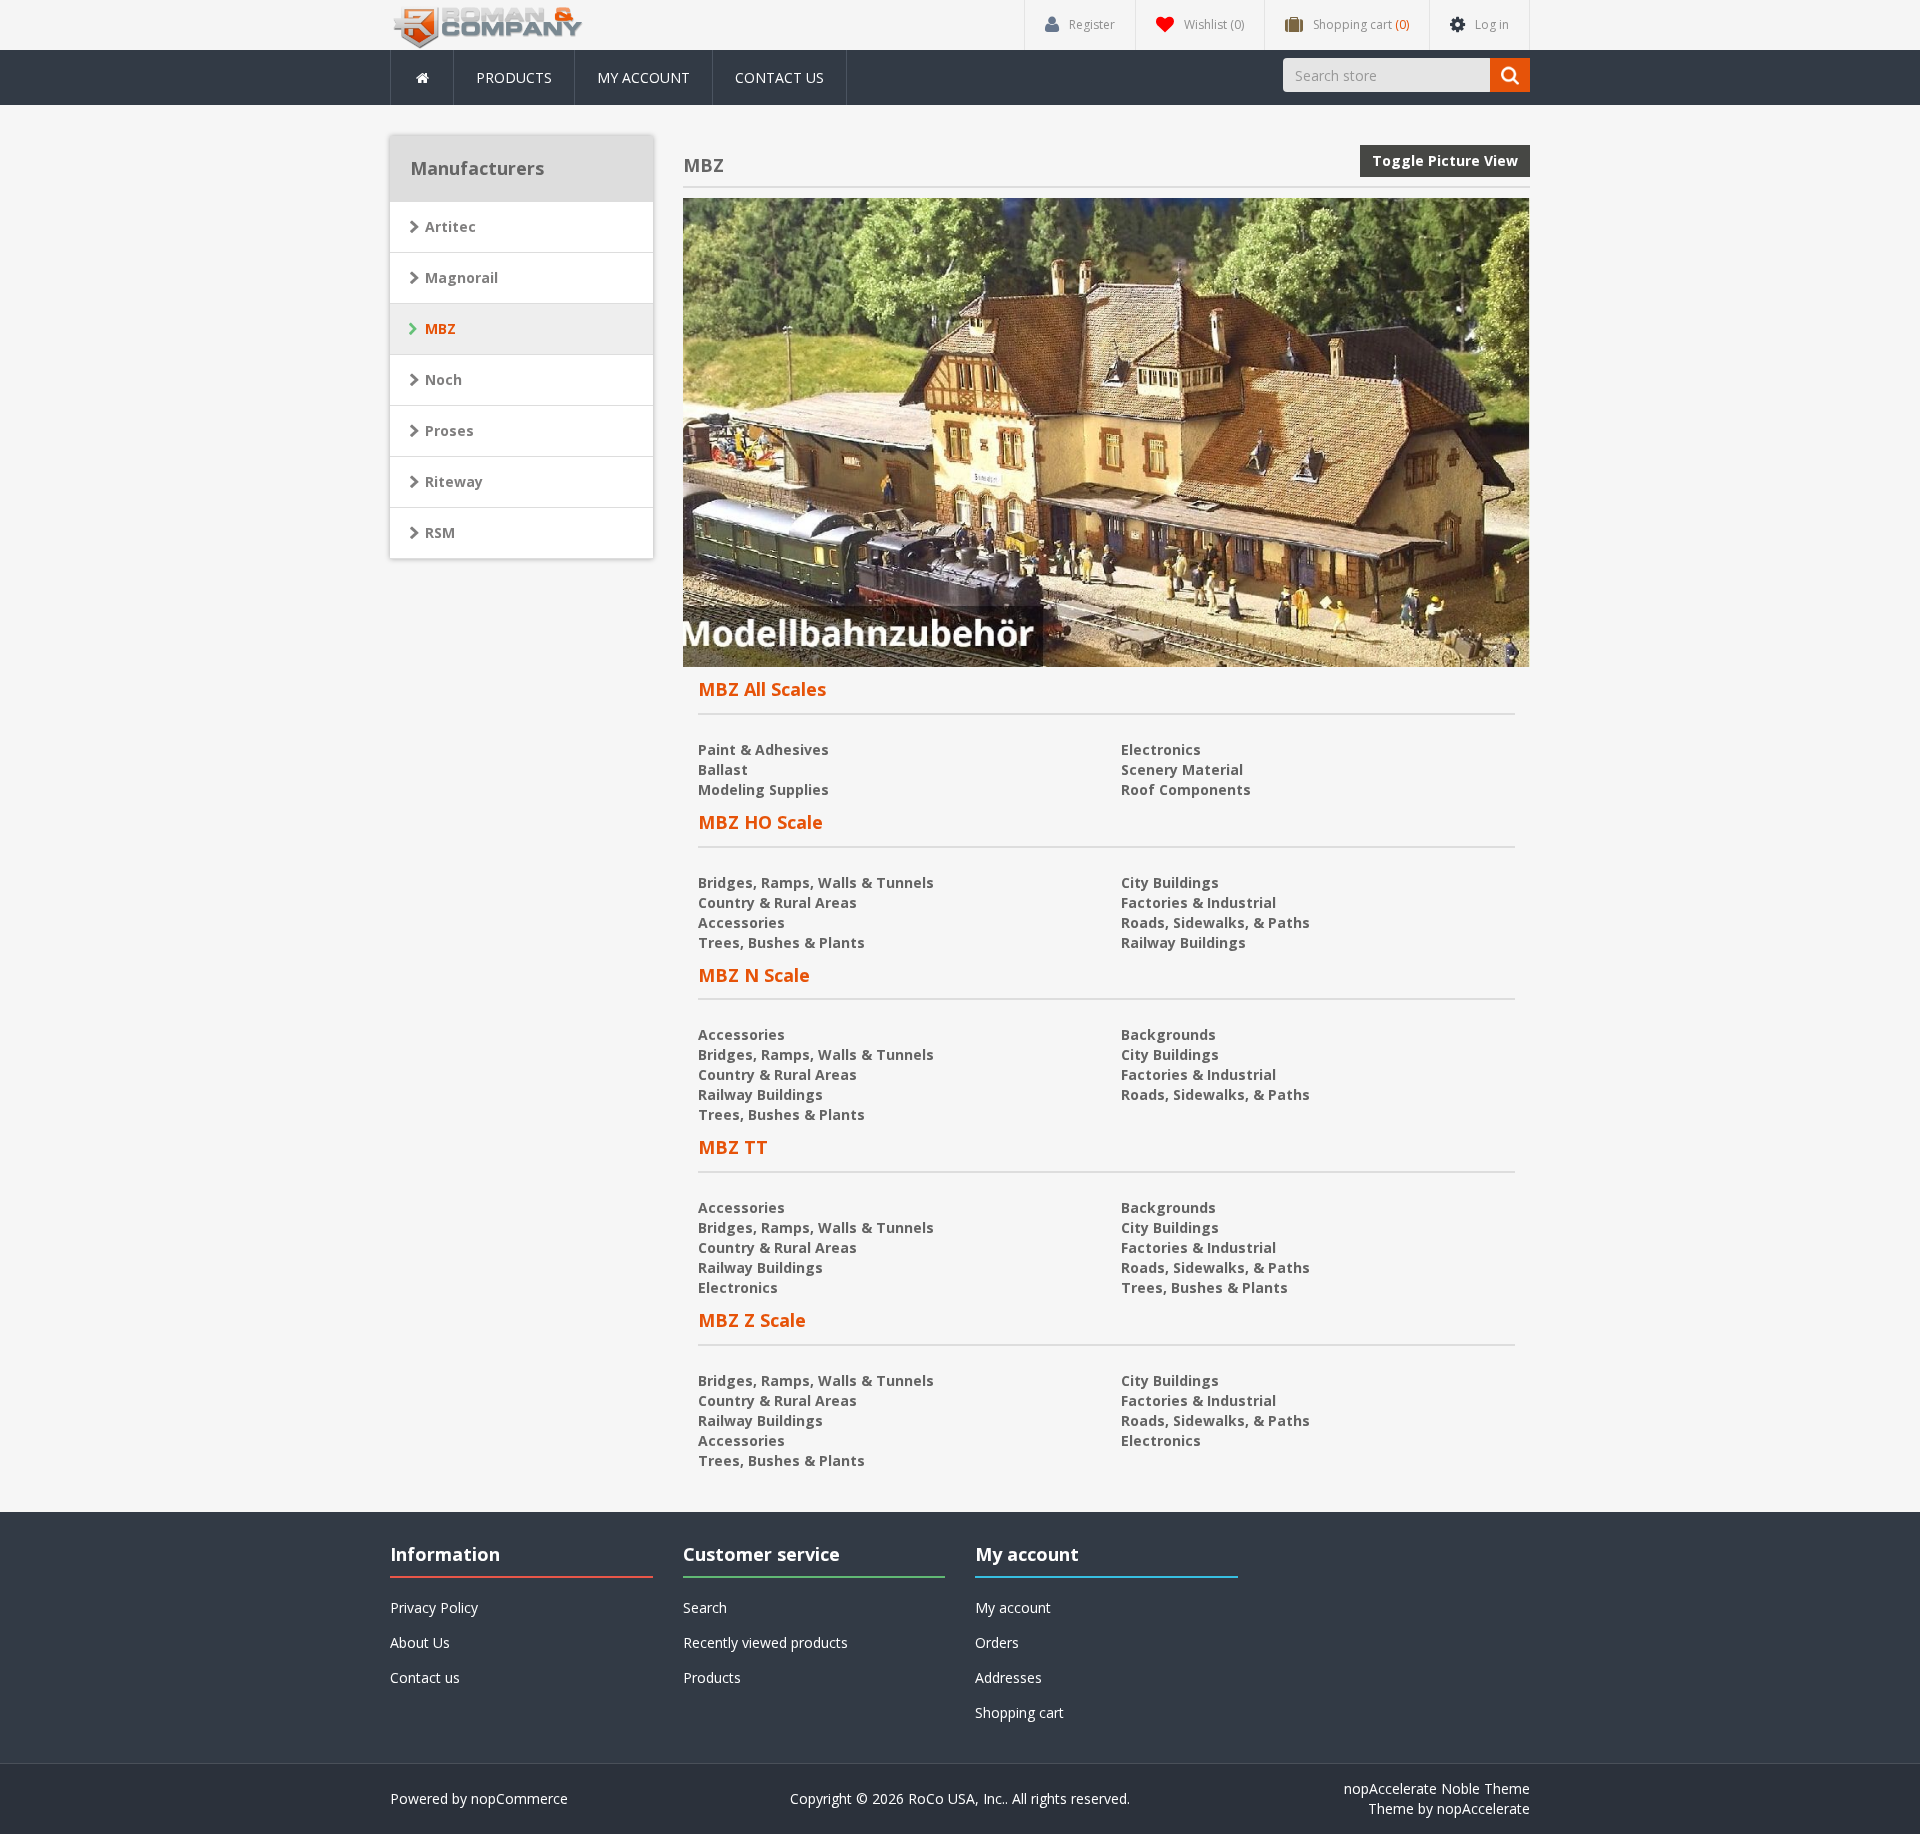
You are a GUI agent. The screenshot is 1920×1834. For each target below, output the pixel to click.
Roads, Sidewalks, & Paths (1215, 922)
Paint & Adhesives (763, 749)
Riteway (454, 481)
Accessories (741, 922)
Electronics (1161, 749)
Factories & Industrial (1198, 902)
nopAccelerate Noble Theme (1437, 1788)
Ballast (723, 769)
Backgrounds (1168, 1034)
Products (514, 77)
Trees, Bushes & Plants (781, 942)
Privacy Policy (434, 1607)
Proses (449, 430)
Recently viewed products (765, 1642)
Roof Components (1186, 789)
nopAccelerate (1483, 1808)
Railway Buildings (1183, 942)
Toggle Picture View (1445, 160)
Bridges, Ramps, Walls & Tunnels (816, 882)
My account (643, 77)
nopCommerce (519, 1798)
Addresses (1008, 1677)
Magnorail (461, 277)
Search (705, 1607)
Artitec (450, 226)
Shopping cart (1019, 1712)
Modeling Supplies (763, 789)
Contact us (779, 77)
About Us (420, 1642)
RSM (440, 532)
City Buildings (1170, 882)
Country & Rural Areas (777, 902)
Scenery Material (1182, 769)
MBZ (440, 328)
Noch (443, 379)
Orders (997, 1642)
